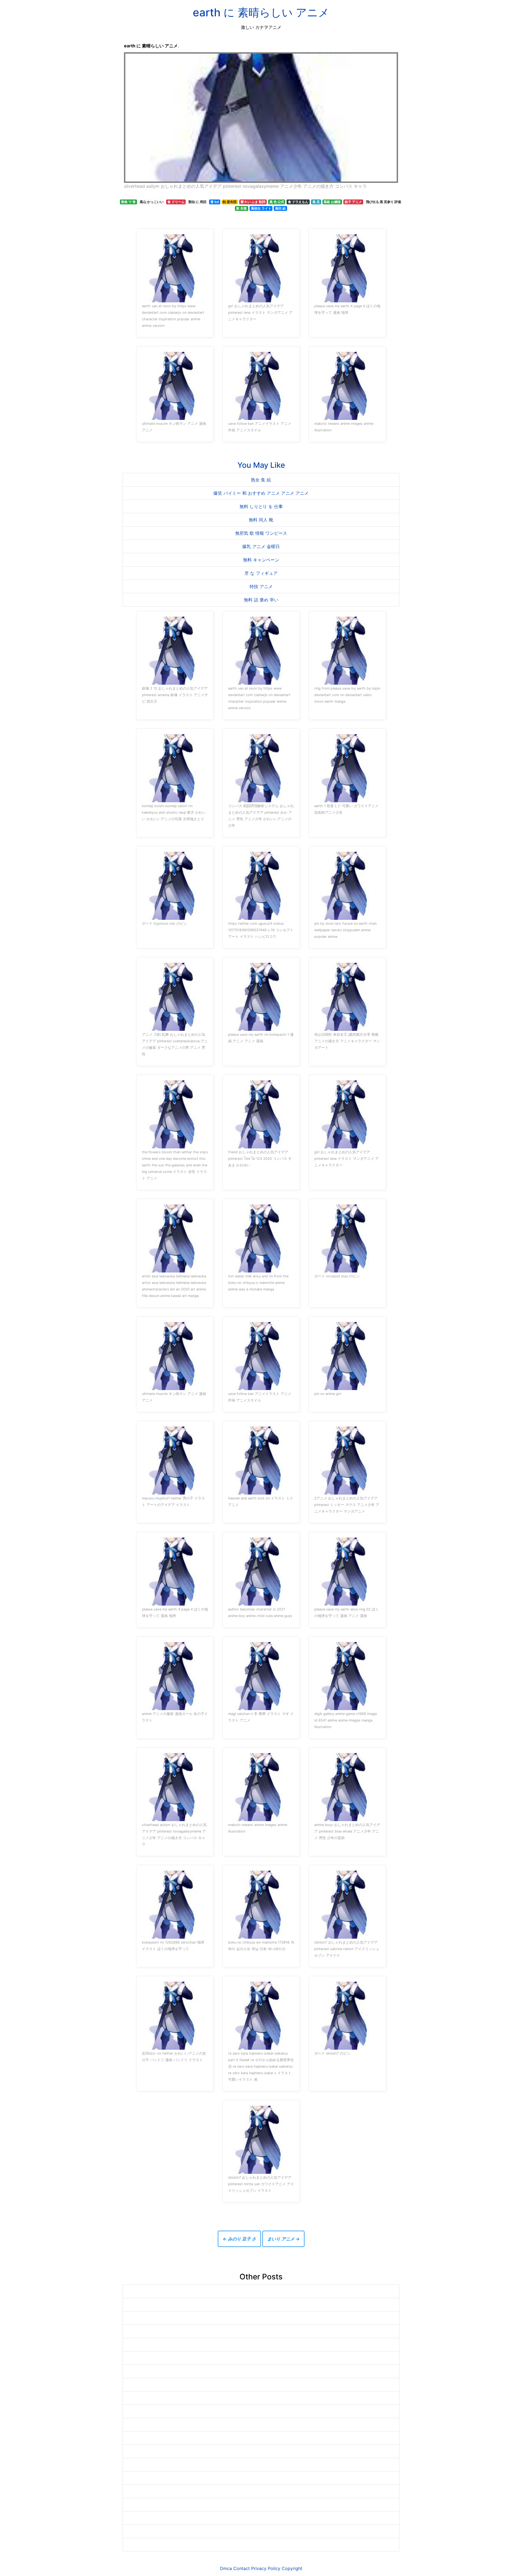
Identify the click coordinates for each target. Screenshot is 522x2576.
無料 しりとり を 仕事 (261, 506)
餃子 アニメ (353, 202)
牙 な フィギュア (261, 573)
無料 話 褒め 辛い (261, 600)
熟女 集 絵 (261, 480)
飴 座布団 (230, 202)
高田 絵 (280, 208)
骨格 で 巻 (128, 202)
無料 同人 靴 (261, 520)
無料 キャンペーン (261, 560)
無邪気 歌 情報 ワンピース (261, 533)
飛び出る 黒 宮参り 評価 (383, 202)
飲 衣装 (242, 208)
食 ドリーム (176, 202)
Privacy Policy (266, 2568)
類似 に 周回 (197, 202)
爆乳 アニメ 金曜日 (261, 546)
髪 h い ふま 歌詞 (253, 202)
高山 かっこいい (152, 202)
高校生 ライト (261, 208)
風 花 (316, 202)
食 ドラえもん (298, 202)
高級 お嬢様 (332, 202)
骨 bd (215, 202)
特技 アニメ (261, 586)
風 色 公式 (277, 202)
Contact (242, 2568)
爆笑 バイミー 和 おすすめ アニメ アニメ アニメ (261, 493)
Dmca (226, 2568)
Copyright (292, 2568)
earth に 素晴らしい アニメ (261, 12)
